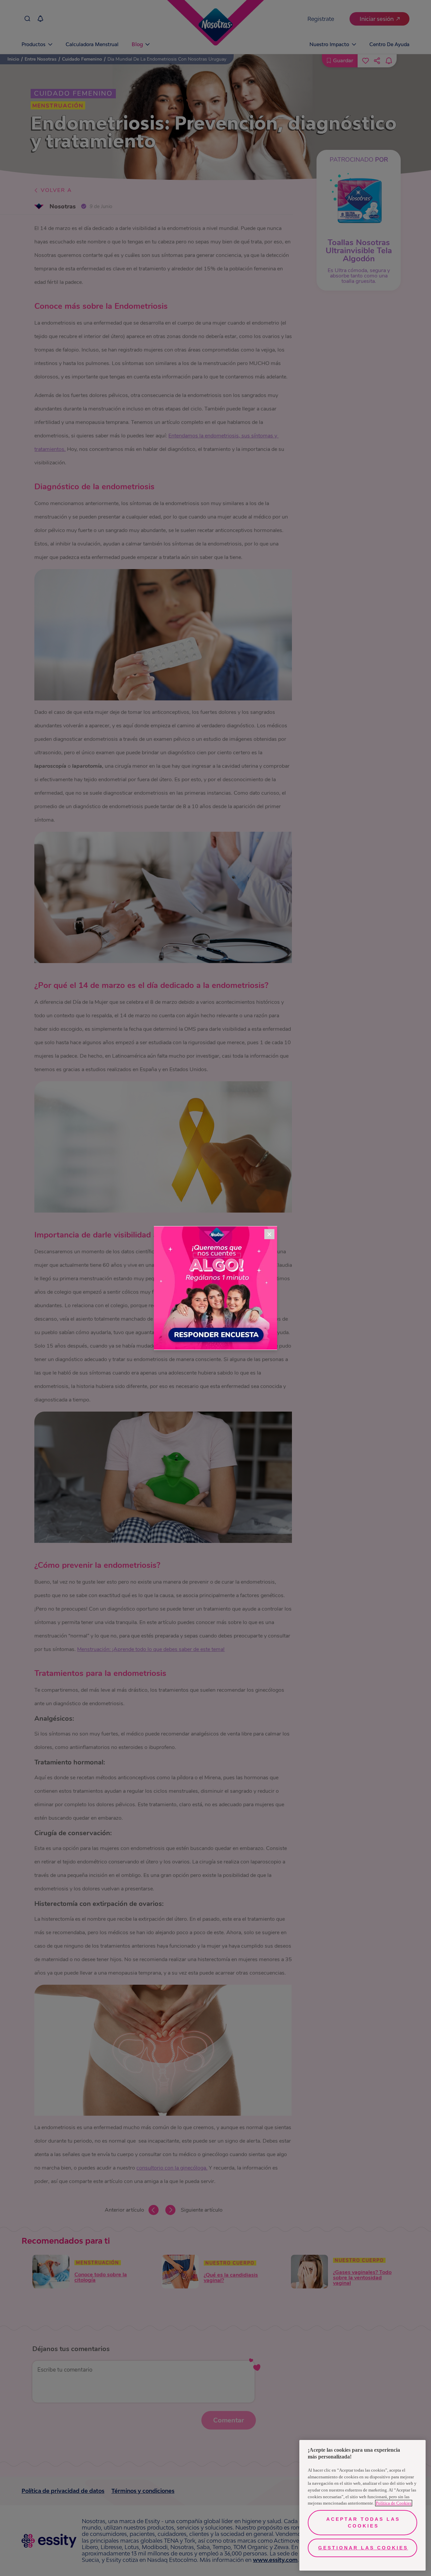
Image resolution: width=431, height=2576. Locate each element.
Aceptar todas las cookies (363, 2522)
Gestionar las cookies (363, 2548)
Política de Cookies (394, 2503)
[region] (362, 2505)
